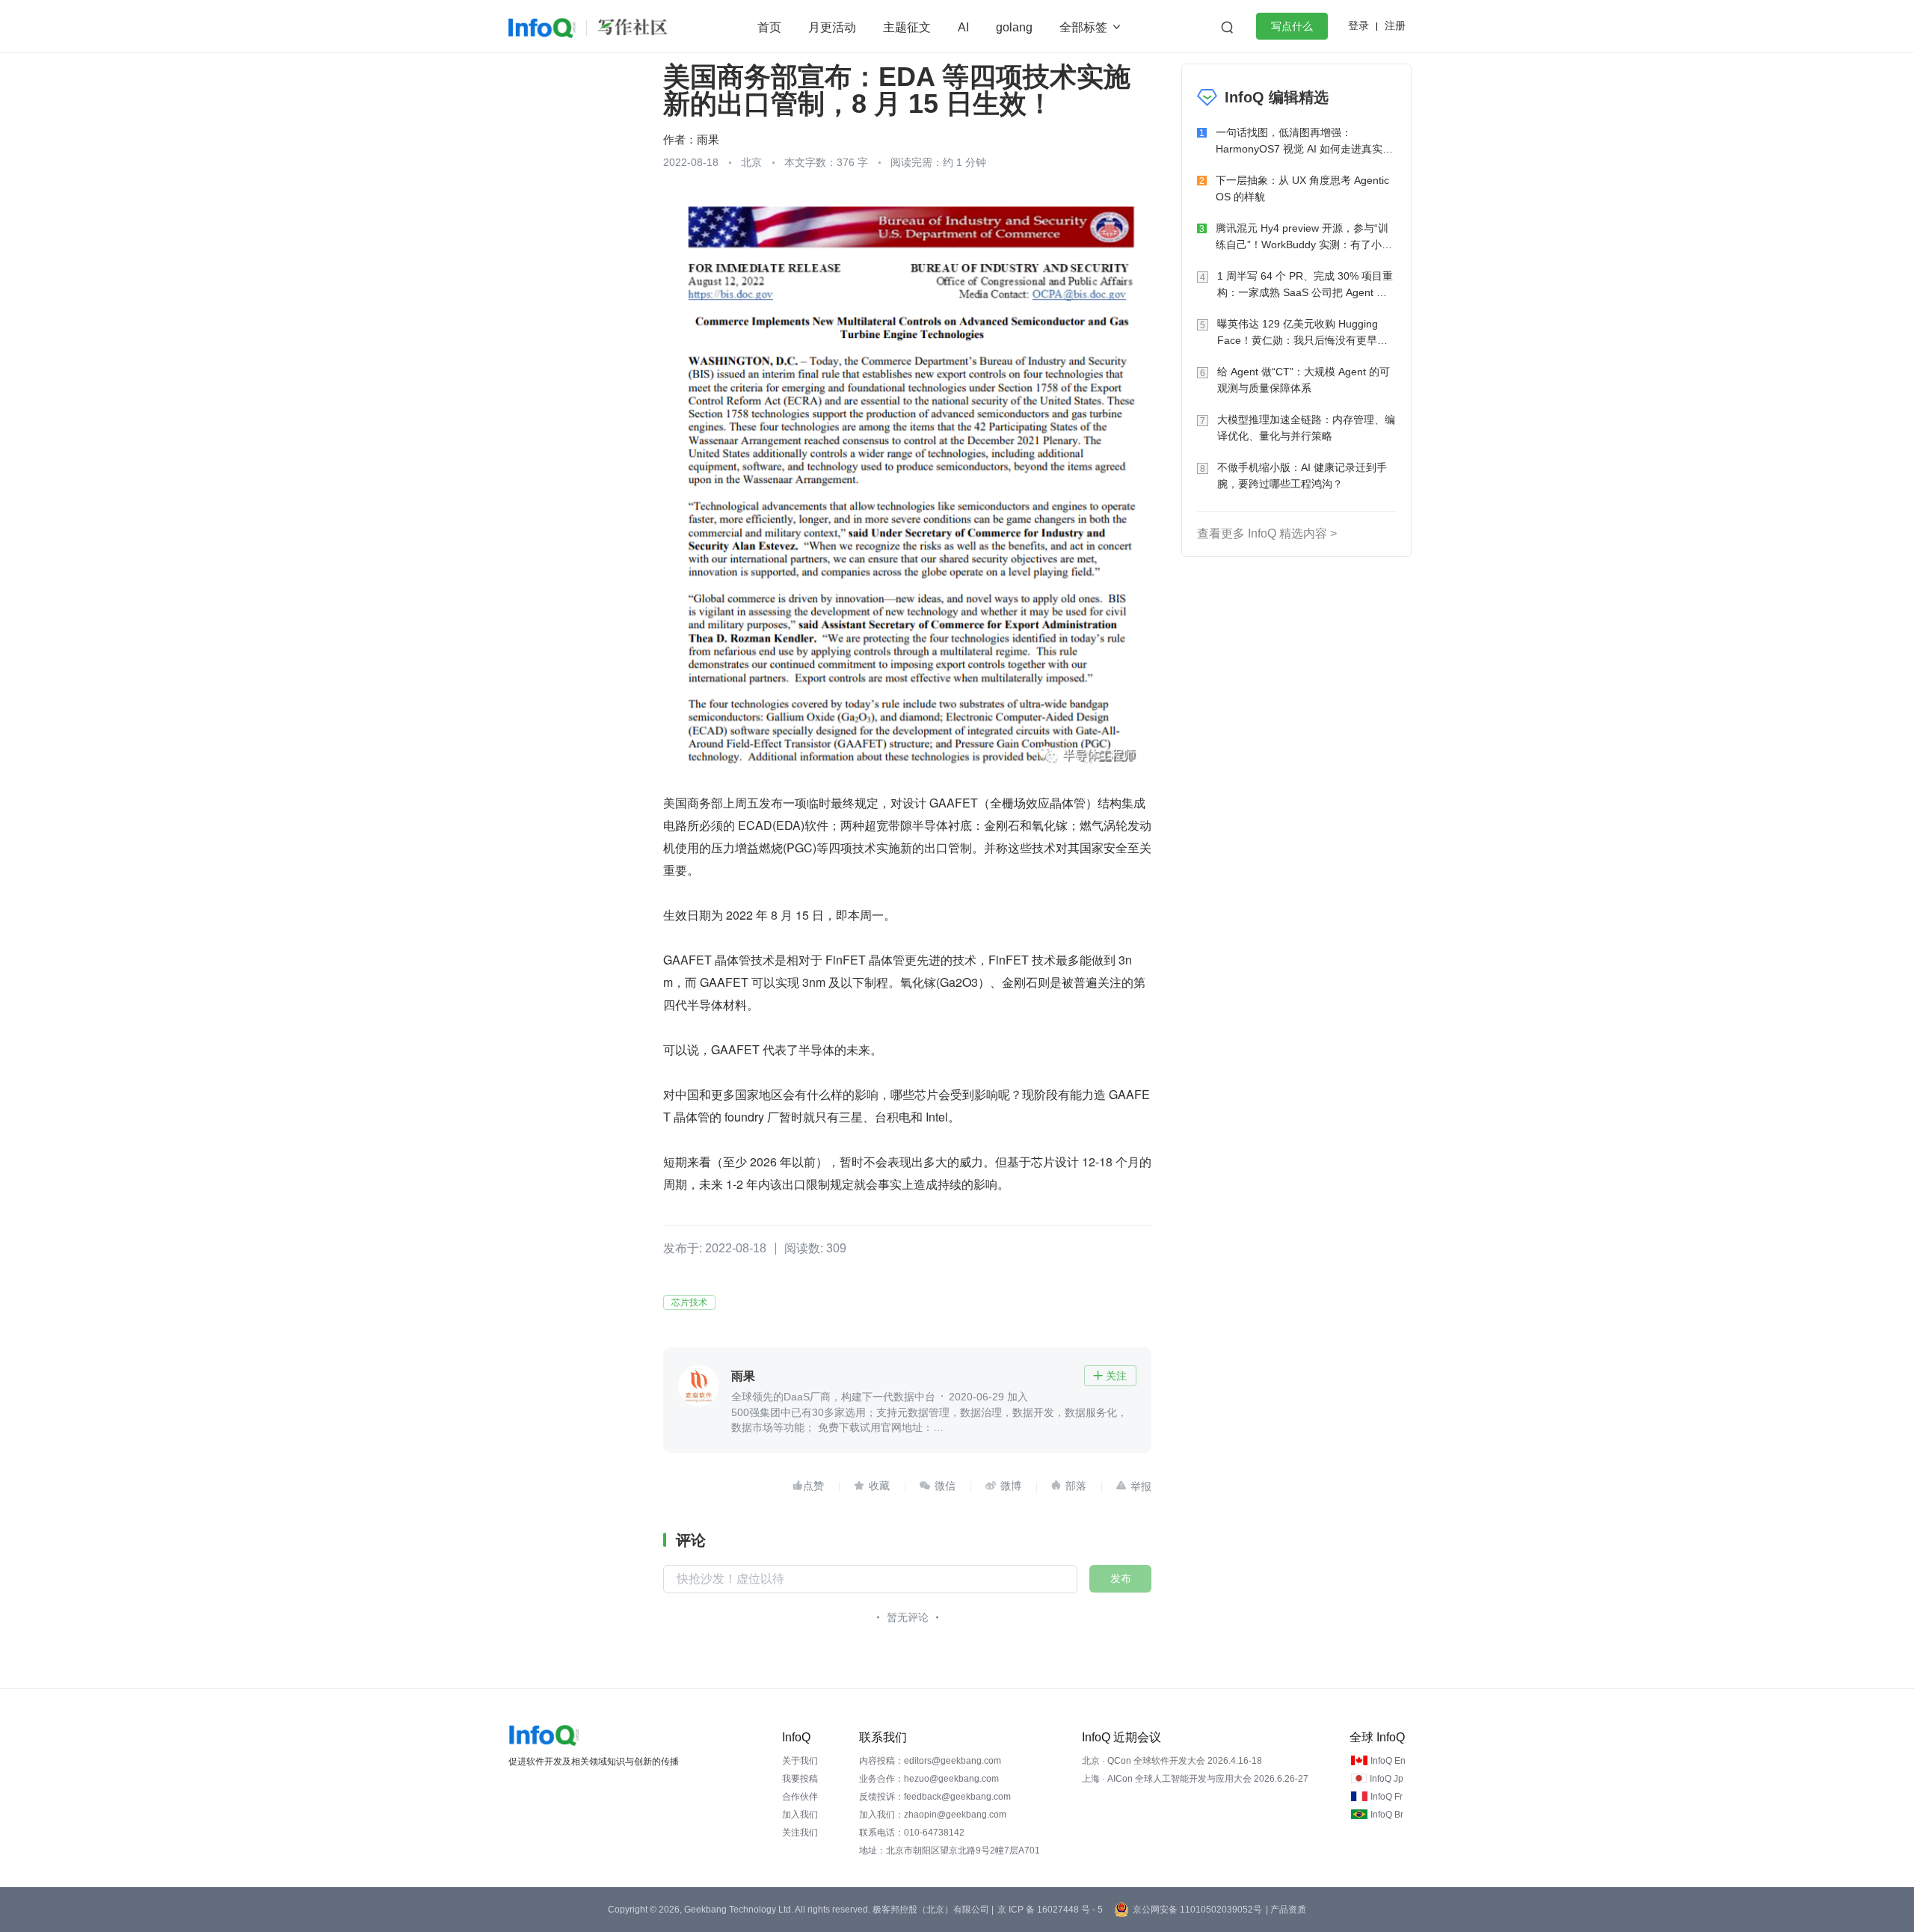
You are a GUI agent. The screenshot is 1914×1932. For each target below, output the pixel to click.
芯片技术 (689, 1302)
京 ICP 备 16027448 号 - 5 (1050, 1910)
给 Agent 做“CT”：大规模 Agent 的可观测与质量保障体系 (1304, 380)
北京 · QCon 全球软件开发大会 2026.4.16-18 (1172, 1761)
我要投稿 (800, 1779)
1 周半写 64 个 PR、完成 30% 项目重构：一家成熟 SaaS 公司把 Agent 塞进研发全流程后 (1305, 285)
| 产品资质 (1286, 1910)
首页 (769, 27)
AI (963, 27)
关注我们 (800, 1833)
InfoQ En (1388, 1761)
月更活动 (832, 27)
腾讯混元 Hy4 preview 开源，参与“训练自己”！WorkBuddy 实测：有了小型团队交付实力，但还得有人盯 (1304, 237)
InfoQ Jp (1387, 1779)
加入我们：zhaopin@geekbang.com (933, 1815)
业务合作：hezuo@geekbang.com (929, 1779)
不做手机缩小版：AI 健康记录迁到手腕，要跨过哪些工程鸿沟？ (1302, 476)
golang (1014, 27)
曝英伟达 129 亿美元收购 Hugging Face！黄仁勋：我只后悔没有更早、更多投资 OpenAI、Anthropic (1302, 333)
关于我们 (800, 1761)
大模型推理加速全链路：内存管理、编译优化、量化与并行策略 (1306, 428)
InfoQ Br (1387, 1815)
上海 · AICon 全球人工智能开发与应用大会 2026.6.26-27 (1195, 1779)
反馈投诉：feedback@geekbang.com (935, 1797)
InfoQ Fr (1387, 1797)
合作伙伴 (800, 1797)
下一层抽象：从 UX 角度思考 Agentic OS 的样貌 (1302, 188)
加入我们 (800, 1815)
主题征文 (907, 27)
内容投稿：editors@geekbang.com (930, 1761)
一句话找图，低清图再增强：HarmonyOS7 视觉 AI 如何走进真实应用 (1304, 142)
